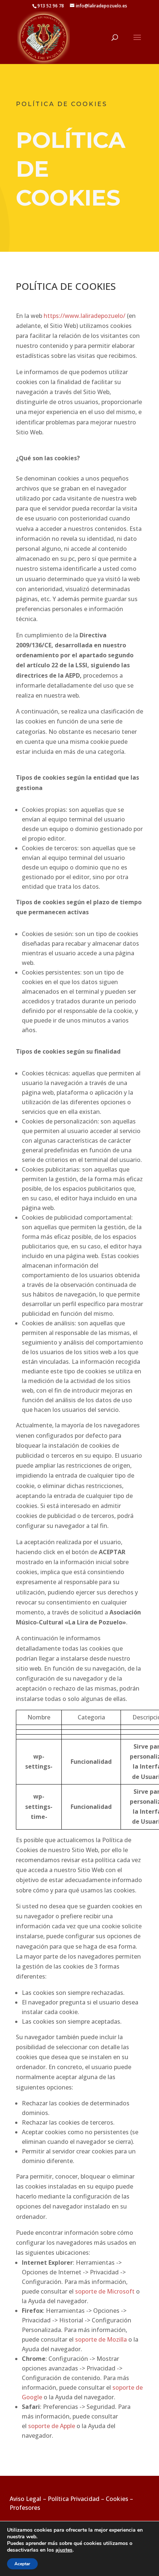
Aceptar (22, 2564)
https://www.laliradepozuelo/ (84, 316)
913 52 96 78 (51, 6)
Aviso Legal (26, 2499)
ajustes (64, 2550)
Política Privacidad (74, 2499)
